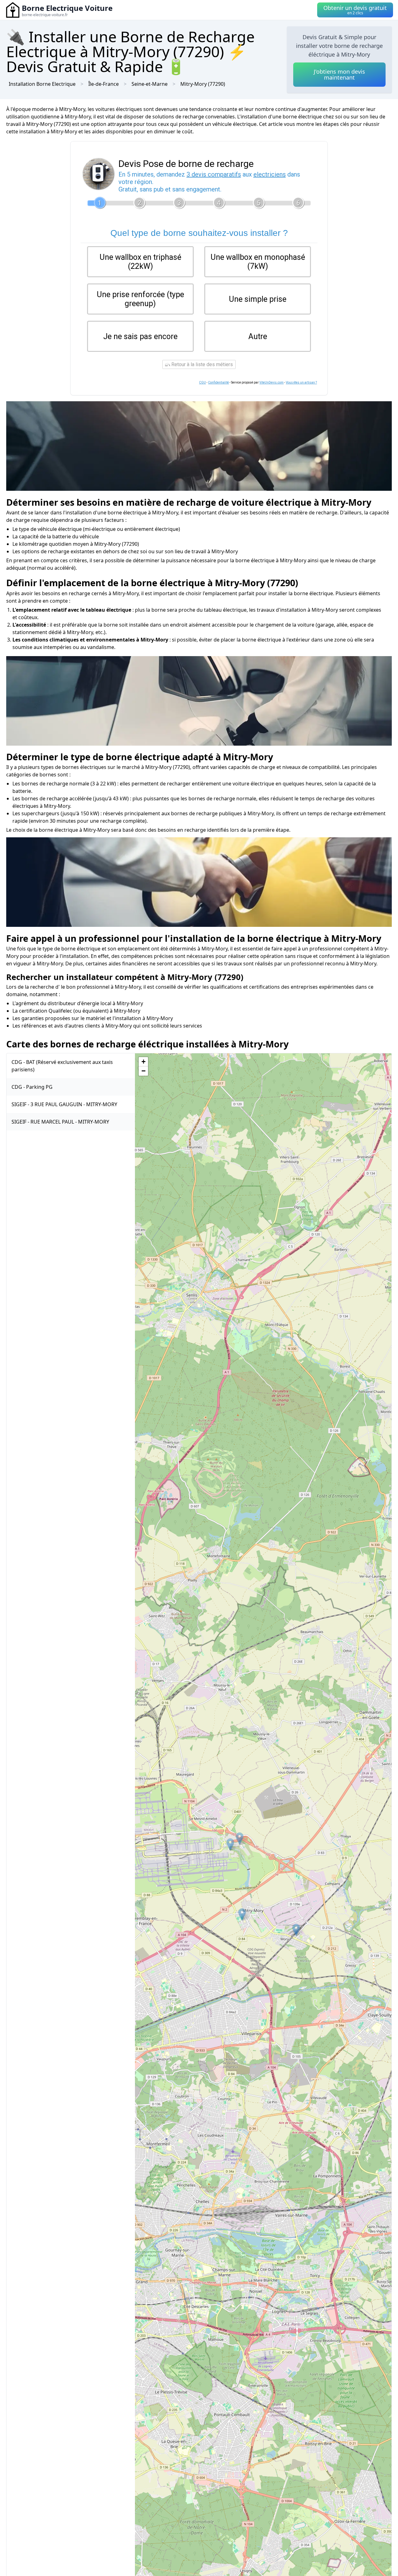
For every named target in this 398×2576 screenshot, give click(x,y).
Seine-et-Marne (150, 84)
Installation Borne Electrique (42, 84)
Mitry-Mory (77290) (203, 84)
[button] (240, 1839)
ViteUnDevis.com (271, 382)
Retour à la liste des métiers (201, 364)
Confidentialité (218, 382)
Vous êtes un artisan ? (301, 382)
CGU (202, 382)
